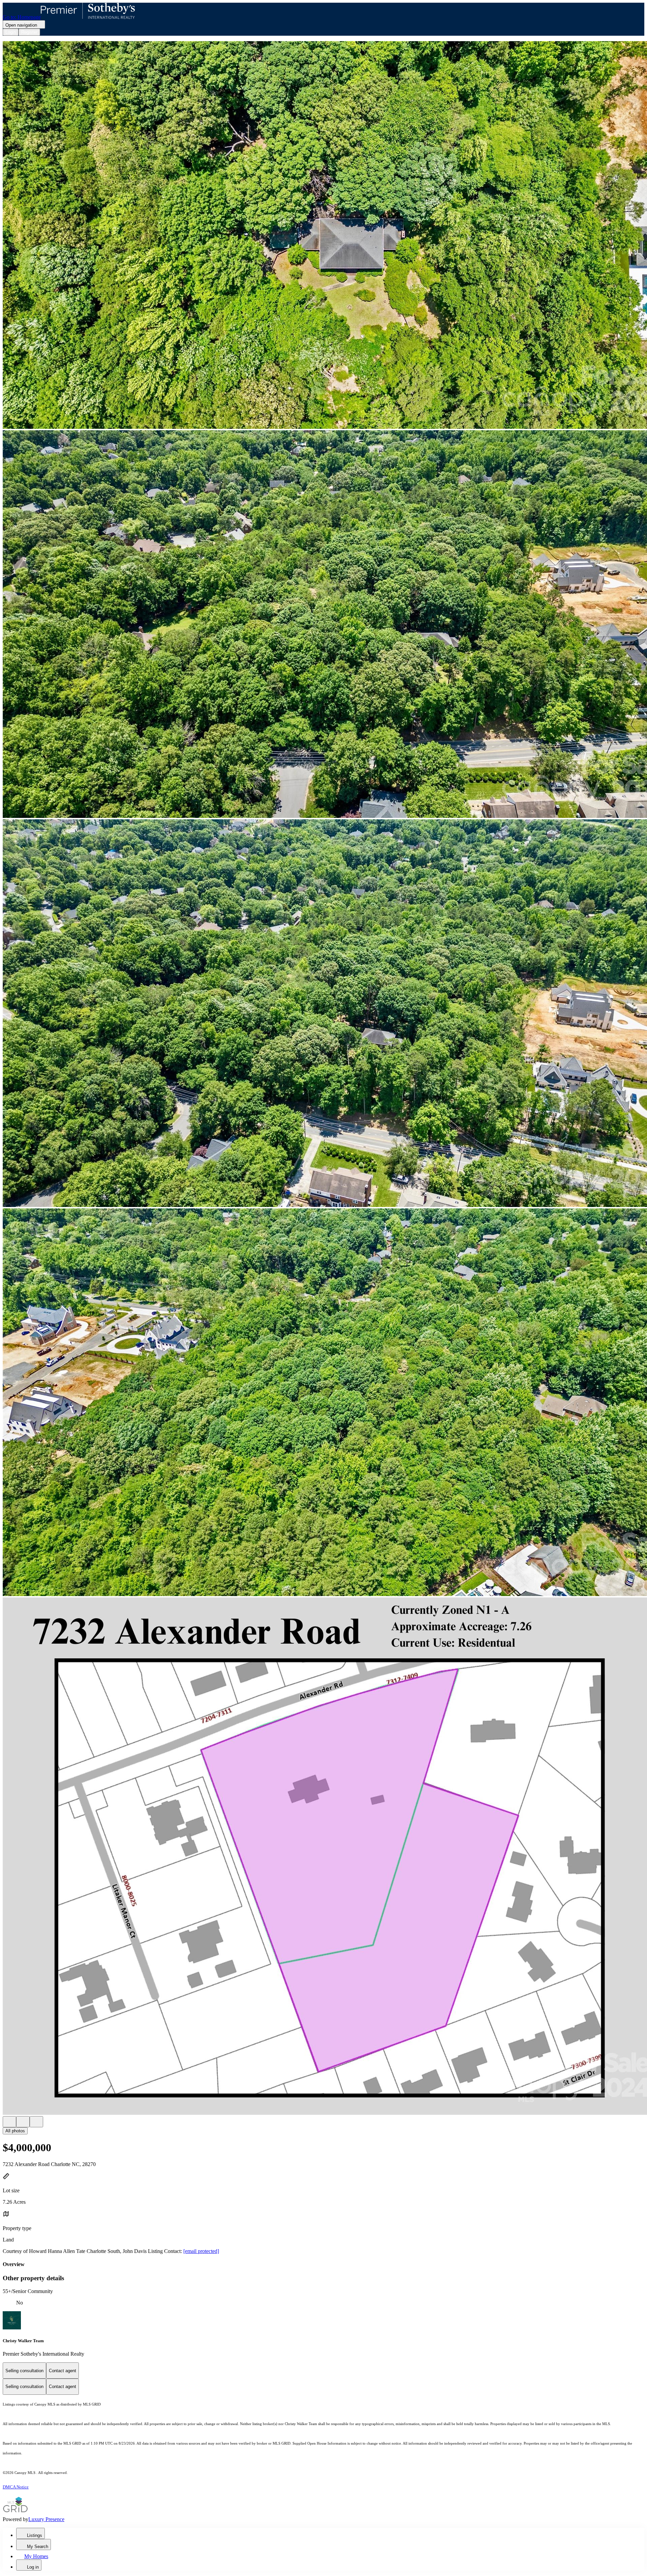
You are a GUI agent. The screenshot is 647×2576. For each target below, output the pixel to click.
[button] (323, 236)
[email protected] (201, 2251)
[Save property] (23, 2122)
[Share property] (36, 2122)
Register (29, 32)
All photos (15, 2131)
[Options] (9, 2122)
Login (11, 32)
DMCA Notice (16, 2487)
